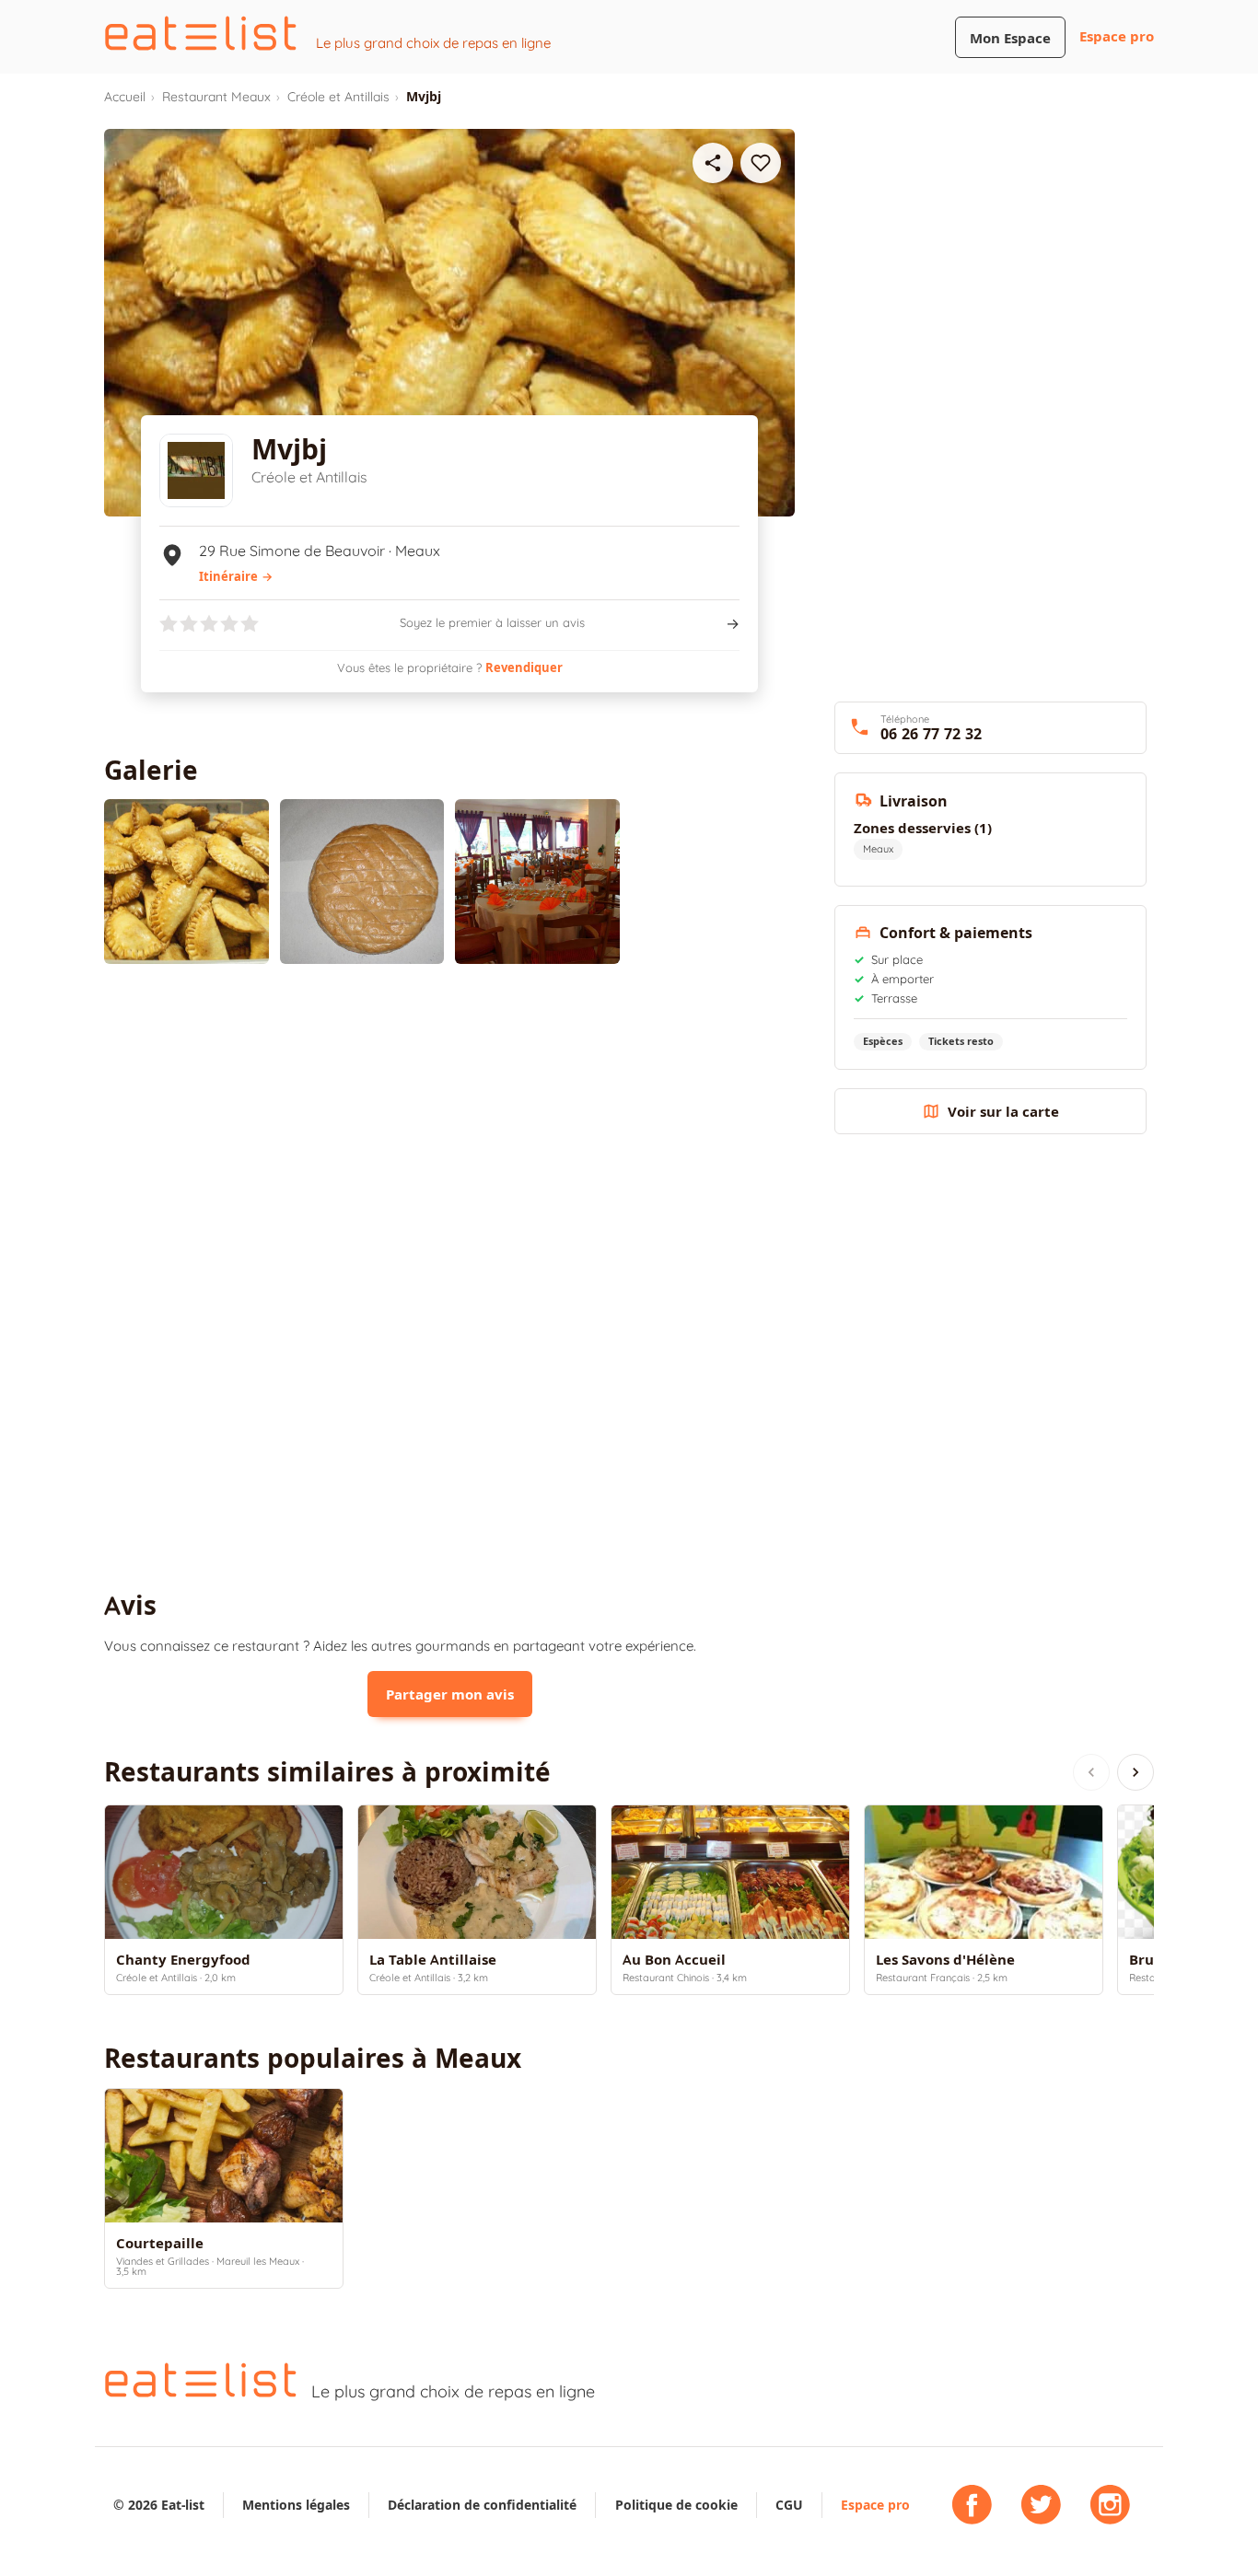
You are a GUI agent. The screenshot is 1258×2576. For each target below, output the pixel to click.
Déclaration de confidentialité (482, 2505)
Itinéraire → (236, 576)
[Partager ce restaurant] (713, 163)
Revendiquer (524, 667)
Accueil (125, 97)
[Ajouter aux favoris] (761, 163)
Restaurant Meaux (216, 97)
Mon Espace (1010, 38)
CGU (789, 2505)
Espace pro (1117, 36)
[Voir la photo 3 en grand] (537, 882)
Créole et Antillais (338, 97)
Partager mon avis (450, 1694)
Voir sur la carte (1003, 1112)
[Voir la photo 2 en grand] (362, 882)
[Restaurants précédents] (1091, 1772)
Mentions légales (296, 2505)
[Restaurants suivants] (1136, 1772)
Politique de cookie (676, 2505)
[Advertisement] (449, 1130)
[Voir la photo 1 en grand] (186, 882)
